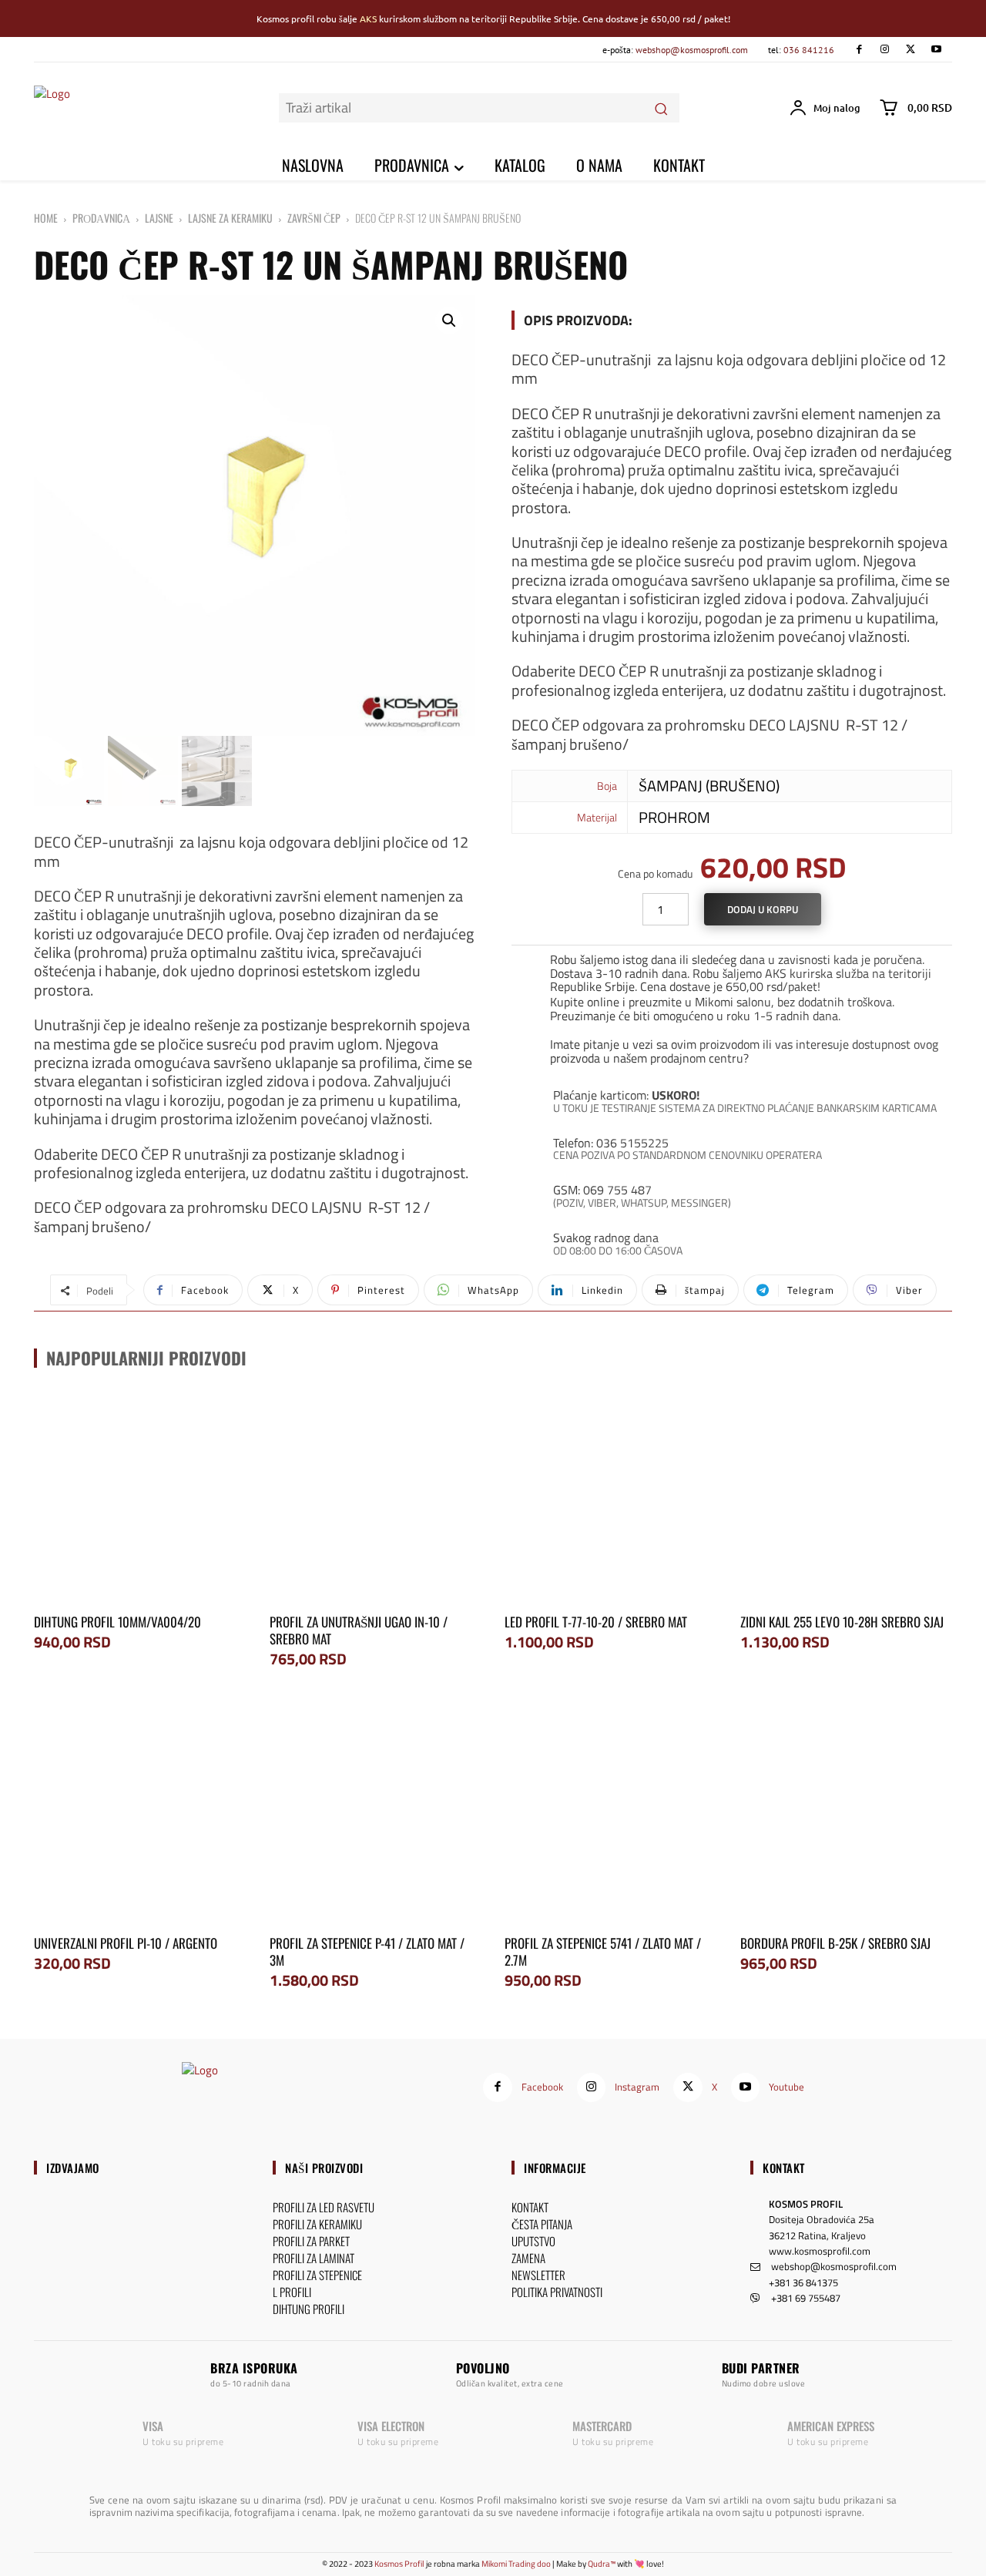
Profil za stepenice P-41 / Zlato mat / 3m (367, 1951)
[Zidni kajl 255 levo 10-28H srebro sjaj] (847, 1497)
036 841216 (809, 50)
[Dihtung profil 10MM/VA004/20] (140, 1497)
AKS (368, 18)
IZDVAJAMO (73, 2168)
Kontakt (784, 2168)
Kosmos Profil (399, 2564)
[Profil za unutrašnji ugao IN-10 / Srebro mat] (376, 1497)
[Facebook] (859, 50)
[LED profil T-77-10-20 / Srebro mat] (611, 1497)
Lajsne (159, 218)
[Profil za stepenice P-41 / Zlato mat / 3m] (376, 1818)
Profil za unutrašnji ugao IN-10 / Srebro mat (359, 1630)
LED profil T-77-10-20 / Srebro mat (596, 1622)
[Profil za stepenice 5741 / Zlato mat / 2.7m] (611, 1818)
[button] (449, 321)
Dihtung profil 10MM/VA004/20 (117, 1622)
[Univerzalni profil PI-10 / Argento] (140, 1818)
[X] (910, 50)
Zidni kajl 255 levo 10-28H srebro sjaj (842, 1622)
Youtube (786, 2087)
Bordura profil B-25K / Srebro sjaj (835, 1943)
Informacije (555, 2168)
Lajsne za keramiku (230, 218)
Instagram (637, 2087)
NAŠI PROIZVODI (324, 2168)
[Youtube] (936, 50)
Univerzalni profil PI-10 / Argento (126, 1943)
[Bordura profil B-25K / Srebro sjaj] (847, 1818)
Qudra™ (602, 2564)
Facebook (542, 2087)
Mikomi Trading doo (516, 2564)
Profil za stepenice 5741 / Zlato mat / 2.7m (603, 1951)
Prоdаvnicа (101, 218)
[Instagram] (885, 50)
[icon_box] (732, 971)
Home (46, 218)
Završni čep (314, 218)
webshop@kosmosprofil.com (692, 50)
